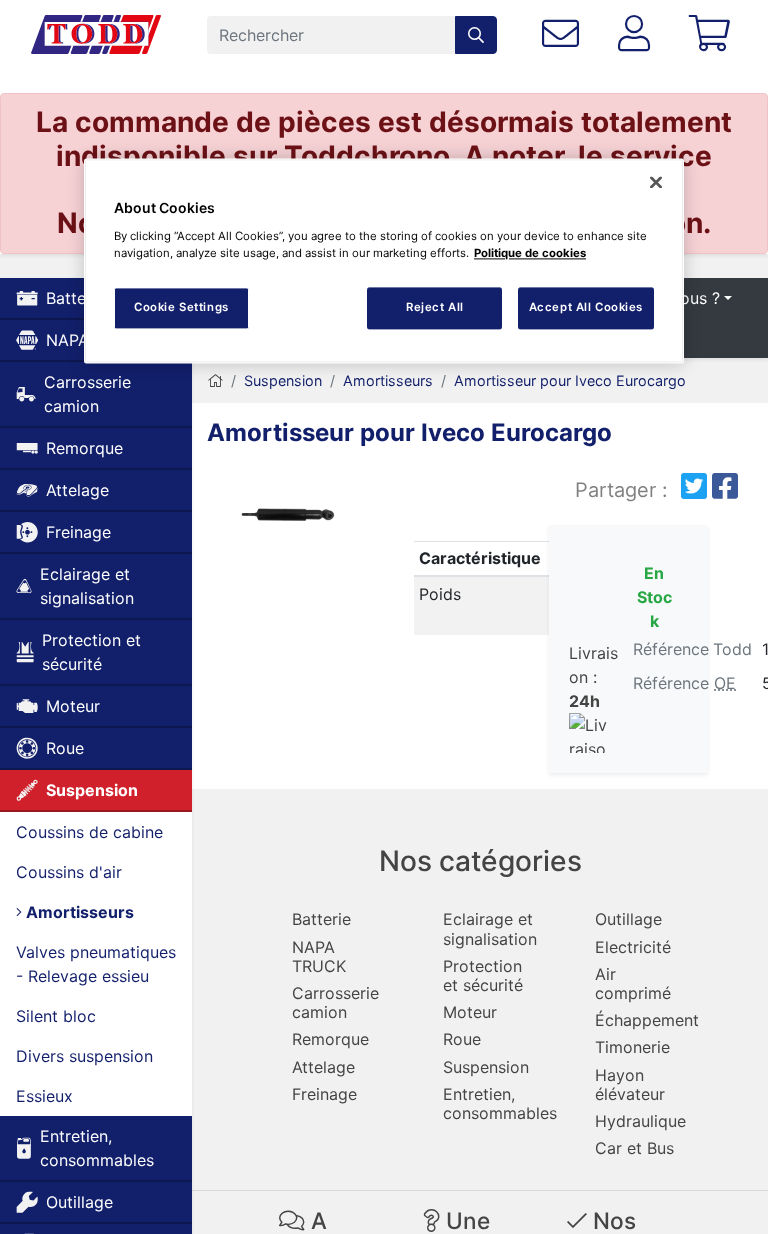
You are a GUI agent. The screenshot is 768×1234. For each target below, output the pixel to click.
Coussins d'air (69, 872)
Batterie (321, 919)
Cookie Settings (181, 307)
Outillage (79, 1202)
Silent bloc (56, 1016)
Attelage (77, 490)
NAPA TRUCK (319, 956)
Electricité (633, 947)
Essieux (44, 1096)
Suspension (92, 790)
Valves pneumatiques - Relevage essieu (96, 964)
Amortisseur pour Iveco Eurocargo (570, 380)
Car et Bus (634, 1148)
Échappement (647, 1020)
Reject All (435, 307)
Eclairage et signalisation (87, 586)
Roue (65, 748)
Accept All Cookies (586, 307)
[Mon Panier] (713, 34)
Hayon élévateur (630, 1084)
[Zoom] (287, 516)
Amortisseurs (78, 912)
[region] (384, 260)
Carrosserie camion (87, 394)
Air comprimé (633, 983)
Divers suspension (84, 1056)
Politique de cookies (530, 253)
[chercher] (476, 35)
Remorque (84, 448)
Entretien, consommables (97, 1148)
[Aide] (565, 34)
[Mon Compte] (638, 34)
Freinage (78, 532)
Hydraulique (640, 1121)
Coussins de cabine (89, 832)
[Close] (656, 182)
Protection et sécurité (91, 652)
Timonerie (632, 1047)
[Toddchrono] (96, 35)
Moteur (73, 706)
